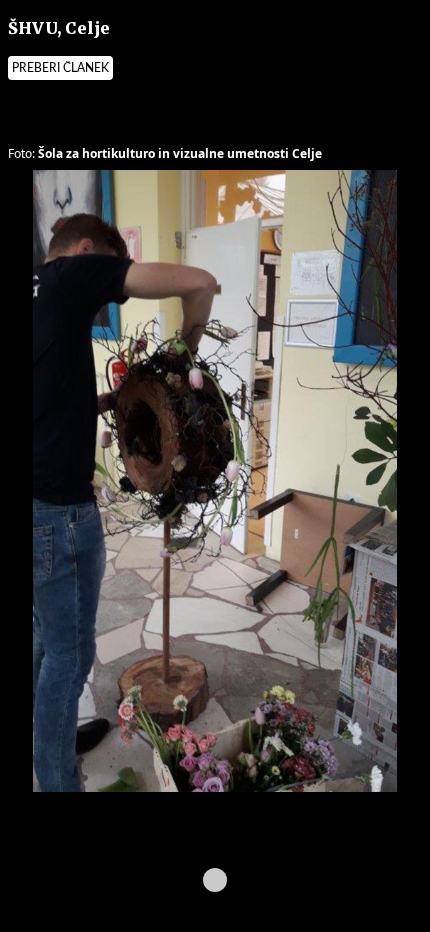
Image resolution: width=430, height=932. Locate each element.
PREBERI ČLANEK (60, 68)
